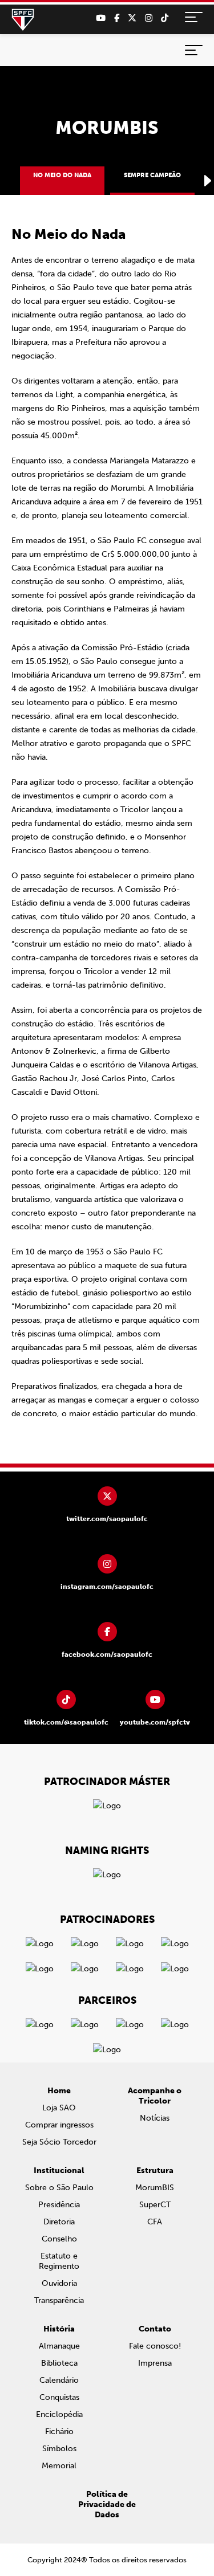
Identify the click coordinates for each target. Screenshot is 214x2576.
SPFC (23, 20)
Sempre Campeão (152, 175)
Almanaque (59, 2346)
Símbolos (59, 2449)
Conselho (59, 2239)
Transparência (59, 2300)
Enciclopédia (59, 2414)
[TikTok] (165, 18)
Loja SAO (59, 2108)
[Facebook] (117, 18)
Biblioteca (59, 2363)
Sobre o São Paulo (59, 2188)
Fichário (59, 2432)
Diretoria (59, 2222)
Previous (6, 181)
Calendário (59, 2380)
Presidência (59, 2205)
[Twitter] (132, 18)
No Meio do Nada (62, 175)
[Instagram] (149, 18)
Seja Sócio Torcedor (59, 2142)
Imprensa (155, 2363)
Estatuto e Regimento (59, 2261)
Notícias (155, 2118)
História (59, 2329)
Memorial (59, 2466)
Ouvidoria (59, 2283)
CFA (155, 2222)
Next (208, 181)
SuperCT (155, 2205)
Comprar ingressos (59, 2125)
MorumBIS (155, 2188)
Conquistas (59, 2397)
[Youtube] (101, 18)
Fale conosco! (155, 2346)
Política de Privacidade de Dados (107, 2504)
